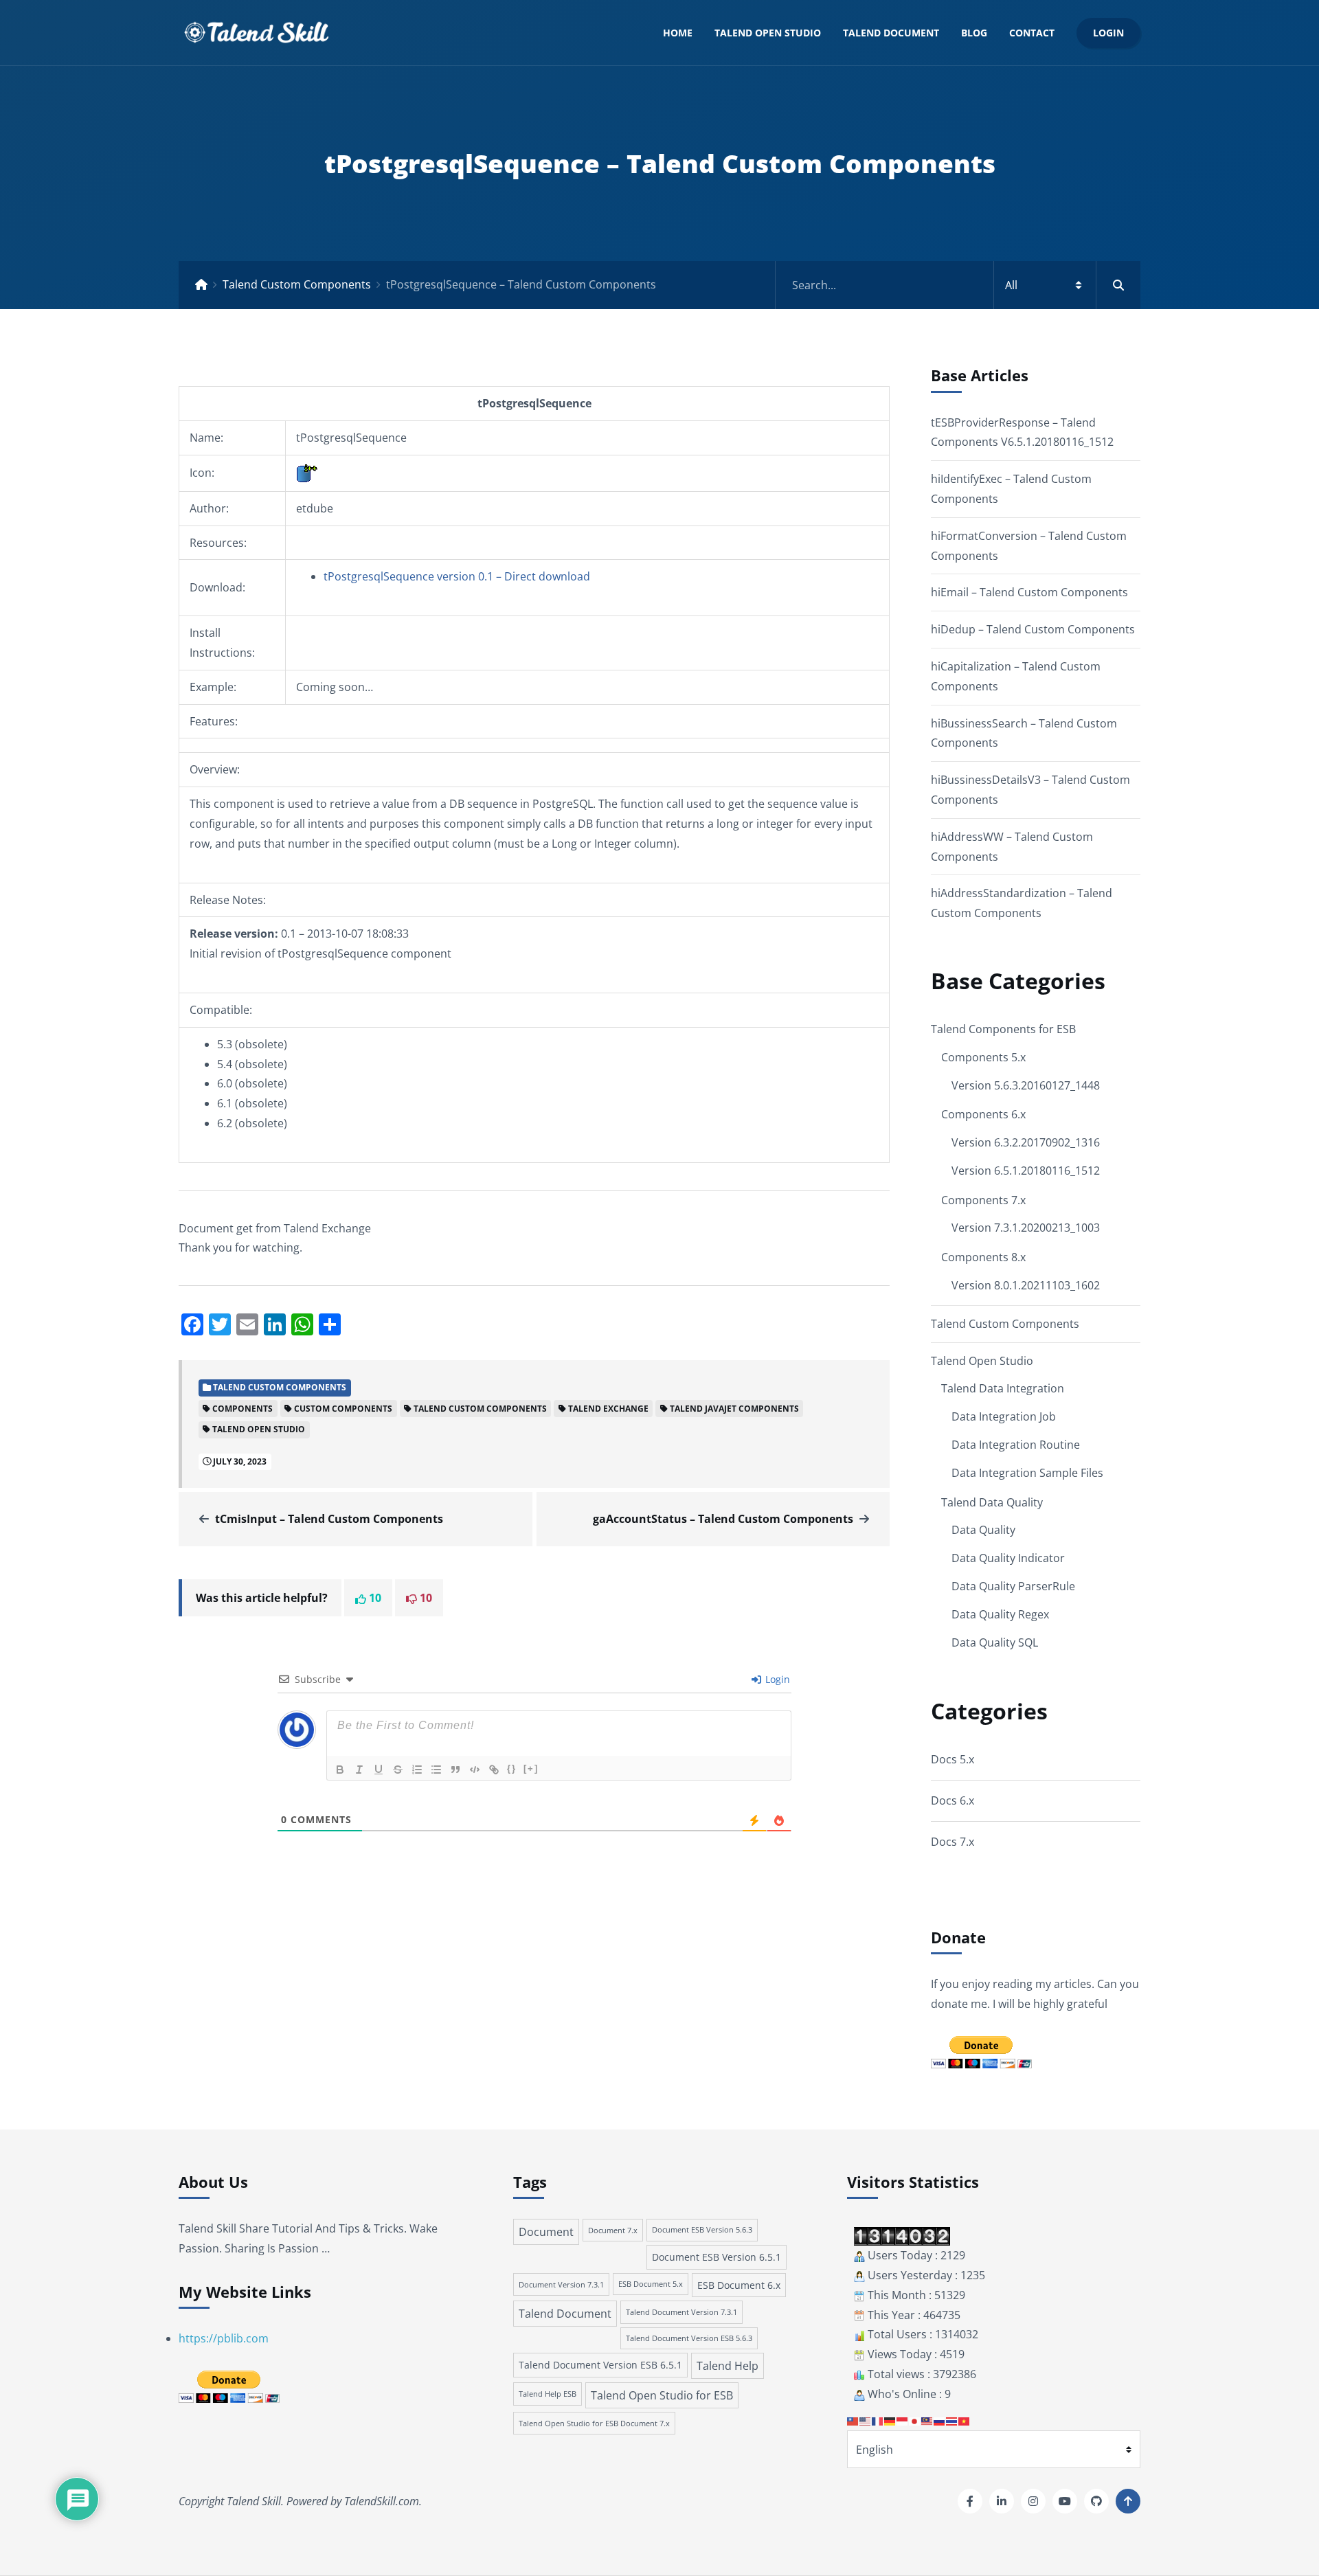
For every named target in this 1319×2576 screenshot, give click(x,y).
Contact (1032, 33)
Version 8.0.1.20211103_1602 (1026, 1285)
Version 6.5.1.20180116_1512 (1026, 1171)
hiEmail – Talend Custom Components (1029, 592)
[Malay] (927, 2421)
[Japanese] (915, 2421)
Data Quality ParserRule (1013, 1586)
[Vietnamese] (965, 2421)
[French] (878, 2421)
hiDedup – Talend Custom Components (1033, 629)
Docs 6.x (952, 1800)
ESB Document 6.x (739, 2285)
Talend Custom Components (297, 284)
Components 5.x (983, 1057)
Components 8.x (983, 1257)
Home (678, 33)
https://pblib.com (224, 2338)
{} (512, 1769)
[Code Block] (475, 1770)
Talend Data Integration (1003, 1388)
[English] (866, 2421)
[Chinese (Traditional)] (853, 2421)
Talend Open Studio (768, 33)
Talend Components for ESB (1003, 1029)
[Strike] (398, 1770)
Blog (974, 33)
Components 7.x (983, 1200)
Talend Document (891, 33)
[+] (531, 1769)
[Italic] (359, 1770)
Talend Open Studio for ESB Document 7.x (594, 2423)
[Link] (494, 1770)
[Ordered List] (417, 1770)
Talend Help (728, 2366)
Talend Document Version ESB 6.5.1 (600, 2365)
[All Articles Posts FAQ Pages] (958, 285)
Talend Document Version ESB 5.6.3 (689, 2338)
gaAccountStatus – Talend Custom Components (723, 1519)
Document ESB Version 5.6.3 (702, 2230)
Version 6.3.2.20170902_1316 (1026, 1142)
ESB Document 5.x (651, 2284)
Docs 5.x (952, 1759)
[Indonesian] (903, 2421)
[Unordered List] (436, 1770)
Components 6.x (983, 1114)
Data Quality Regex (1000, 1614)
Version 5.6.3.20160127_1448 (1026, 1085)
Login (1108, 33)
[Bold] (340, 1770)
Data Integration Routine (1016, 1445)
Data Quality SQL (995, 1642)
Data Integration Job (1004, 1416)
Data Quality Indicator (1008, 1558)
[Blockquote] (455, 1770)
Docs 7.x (952, 1842)
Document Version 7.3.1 (561, 2284)
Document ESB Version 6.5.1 (717, 2257)
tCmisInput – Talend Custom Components (329, 1519)
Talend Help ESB (548, 2394)
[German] (890, 2421)
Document (546, 2232)
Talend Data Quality (992, 1502)
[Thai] (952, 2421)
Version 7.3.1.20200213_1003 (1026, 1228)
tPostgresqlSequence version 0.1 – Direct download (457, 576)
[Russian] (940, 2421)
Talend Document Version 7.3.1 (681, 2312)
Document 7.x (613, 2230)
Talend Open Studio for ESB (662, 2395)
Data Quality (983, 1530)
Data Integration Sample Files (1027, 1473)
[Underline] (379, 1770)
